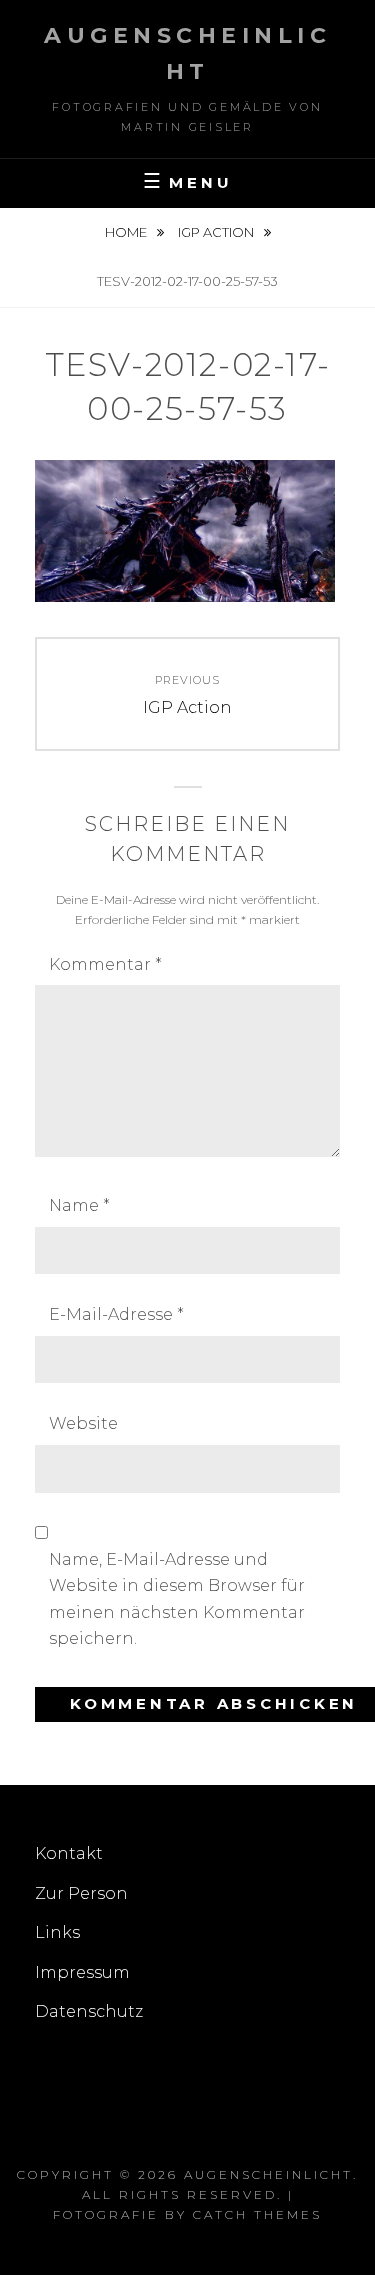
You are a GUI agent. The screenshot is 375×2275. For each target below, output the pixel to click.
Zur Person (81, 1893)
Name (79, 1205)
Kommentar (105, 964)
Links (57, 1932)
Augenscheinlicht (268, 2174)
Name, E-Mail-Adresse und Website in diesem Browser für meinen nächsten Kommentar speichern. (177, 1599)
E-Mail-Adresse (116, 1314)
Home (127, 232)
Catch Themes (257, 2214)
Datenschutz (89, 2011)
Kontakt (69, 1853)
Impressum (82, 1972)
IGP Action (217, 232)
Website (83, 1423)
